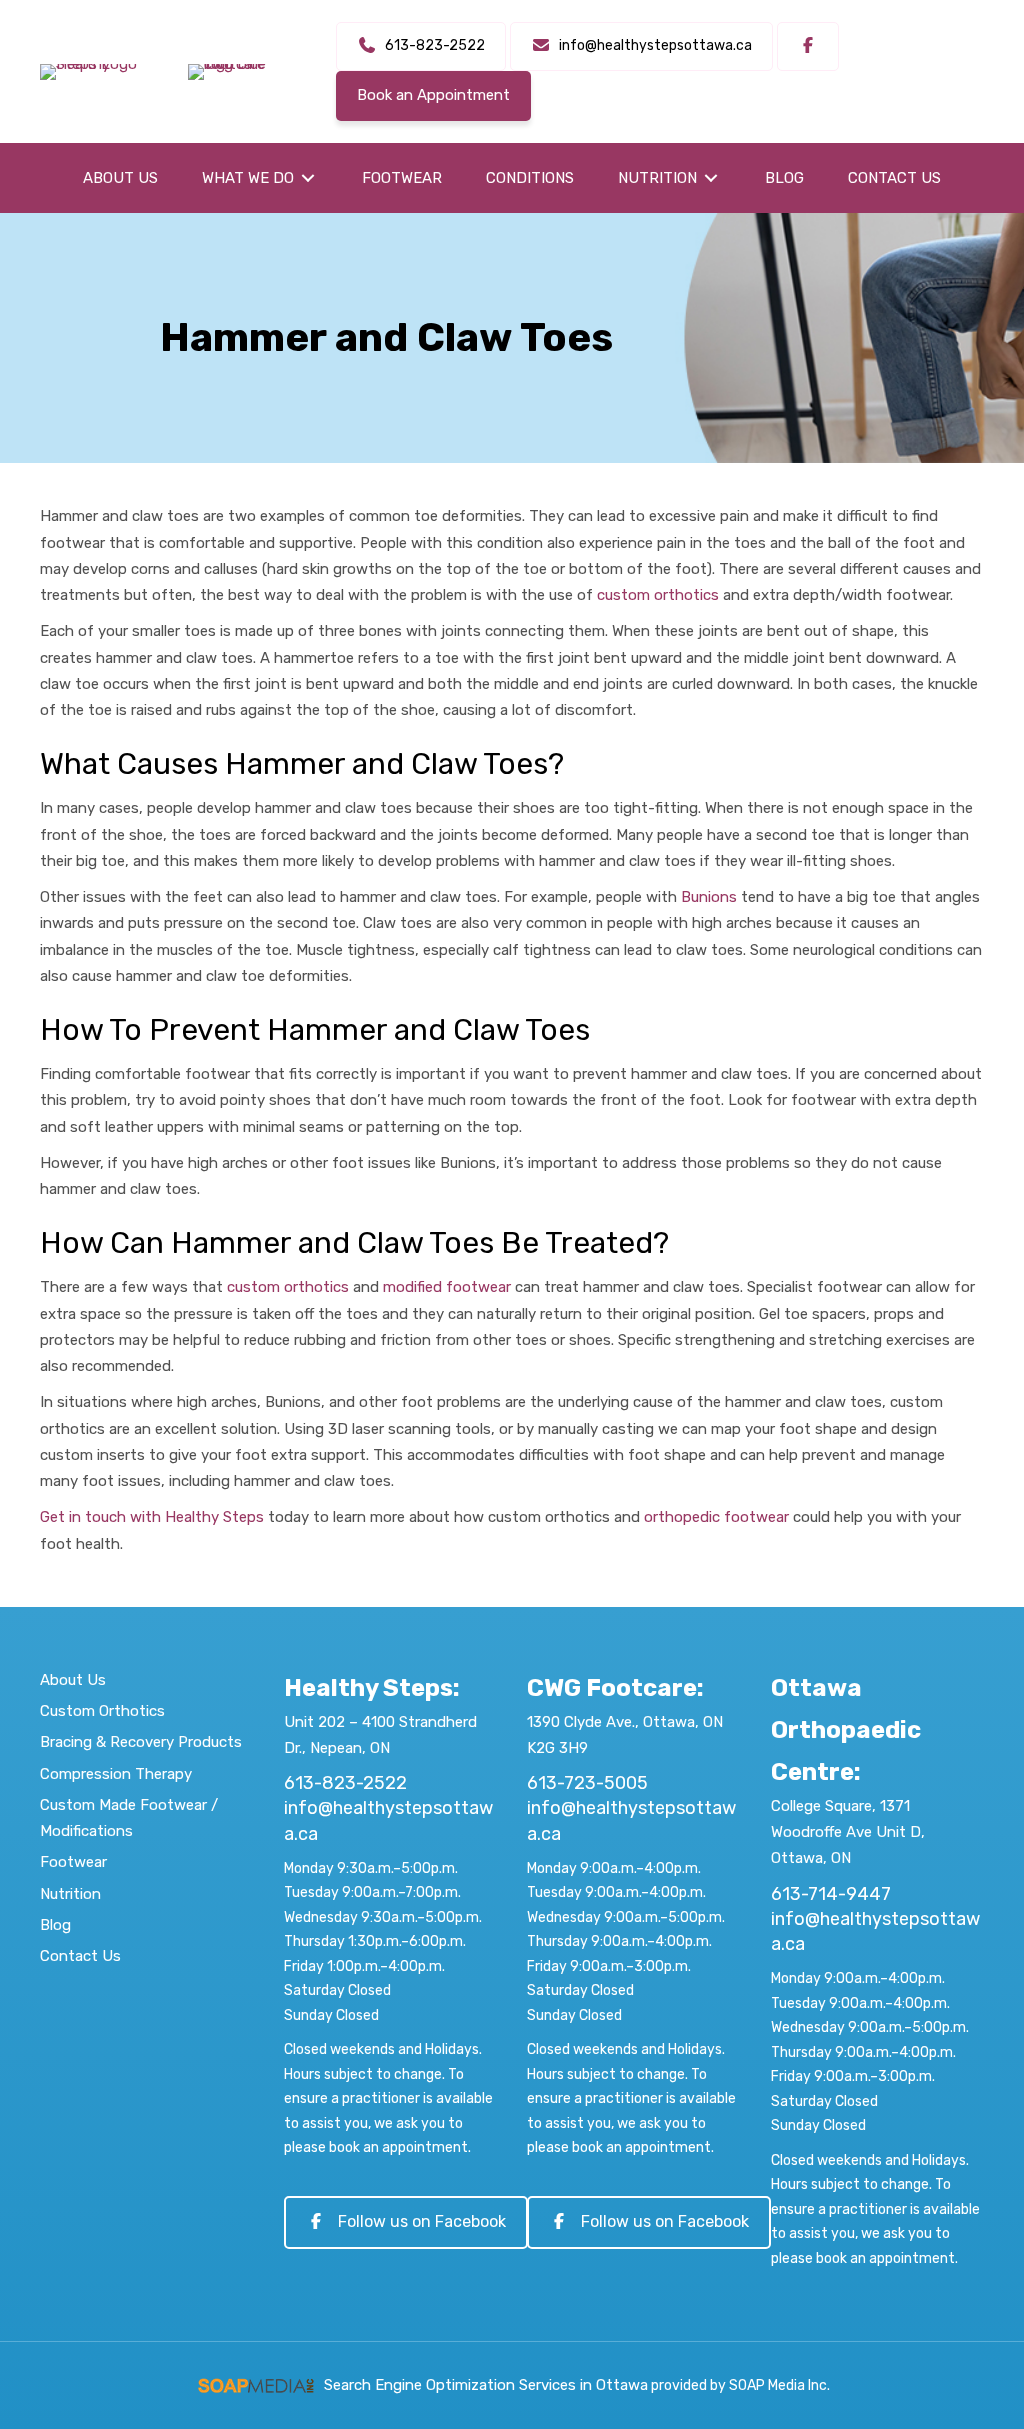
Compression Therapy (116, 1774)
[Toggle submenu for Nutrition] (711, 178)
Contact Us (80, 1956)
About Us (73, 1680)
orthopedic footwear (716, 1517)
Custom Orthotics (102, 1711)
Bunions (709, 897)
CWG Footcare (612, 1688)
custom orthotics (658, 595)
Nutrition (70, 1894)
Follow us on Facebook (422, 2221)
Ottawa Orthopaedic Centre (846, 1730)
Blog (55, 1925)
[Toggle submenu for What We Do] (308, 178)
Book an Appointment (433, 95)
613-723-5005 (587, 1783)
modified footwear (447, 1287)
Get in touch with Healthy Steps (152, 1517)
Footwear (73, 1862)
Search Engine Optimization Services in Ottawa (486, 2385)
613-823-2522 (345, 1783)
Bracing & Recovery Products (141, 1742)
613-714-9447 (831, 1894)
